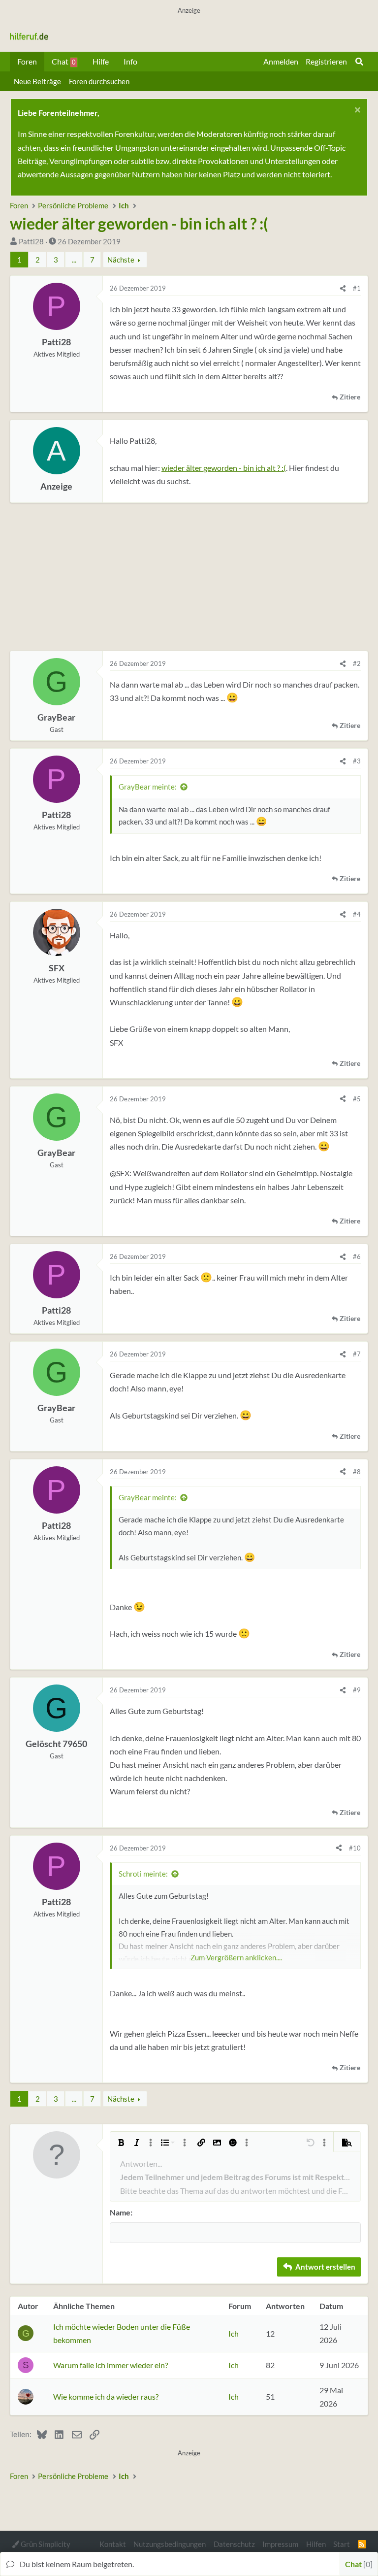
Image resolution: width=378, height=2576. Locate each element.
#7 (357, 1354)
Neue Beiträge (37, 81)
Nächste (121, 260)
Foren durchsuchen (99, 81)
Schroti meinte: (143, 1874)
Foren (27, 61)
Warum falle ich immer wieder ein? (110, 2365)
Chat (64, 61)
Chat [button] (358, 2564)
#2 (357, 663)
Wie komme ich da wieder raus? (106, 2396)
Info (130, 61)
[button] (121, 2143)
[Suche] (359, 62)
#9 (357, 1690)
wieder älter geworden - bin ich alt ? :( (224, 468)
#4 (357, 914)
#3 (357, 761)
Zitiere (350, 397)
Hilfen (316, 2544)
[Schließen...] (356, 111)
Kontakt (113, 2544)
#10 (355, 1848)
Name (120, 2212)
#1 (357, 288)
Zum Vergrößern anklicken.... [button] (236, 1957)
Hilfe (101, 61)
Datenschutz (234, 2544)
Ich (234, 2333)
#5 (357, 1099)
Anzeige (56, 486)
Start (342, 2544)
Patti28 (31, 241)
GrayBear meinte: (148, 787)
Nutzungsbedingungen (170, 2544)
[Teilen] (343, 288)
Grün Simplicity (45, 2544)
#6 (357, 1256)
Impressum (280, 2544)
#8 (357, 1472)
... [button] (74, 260)
